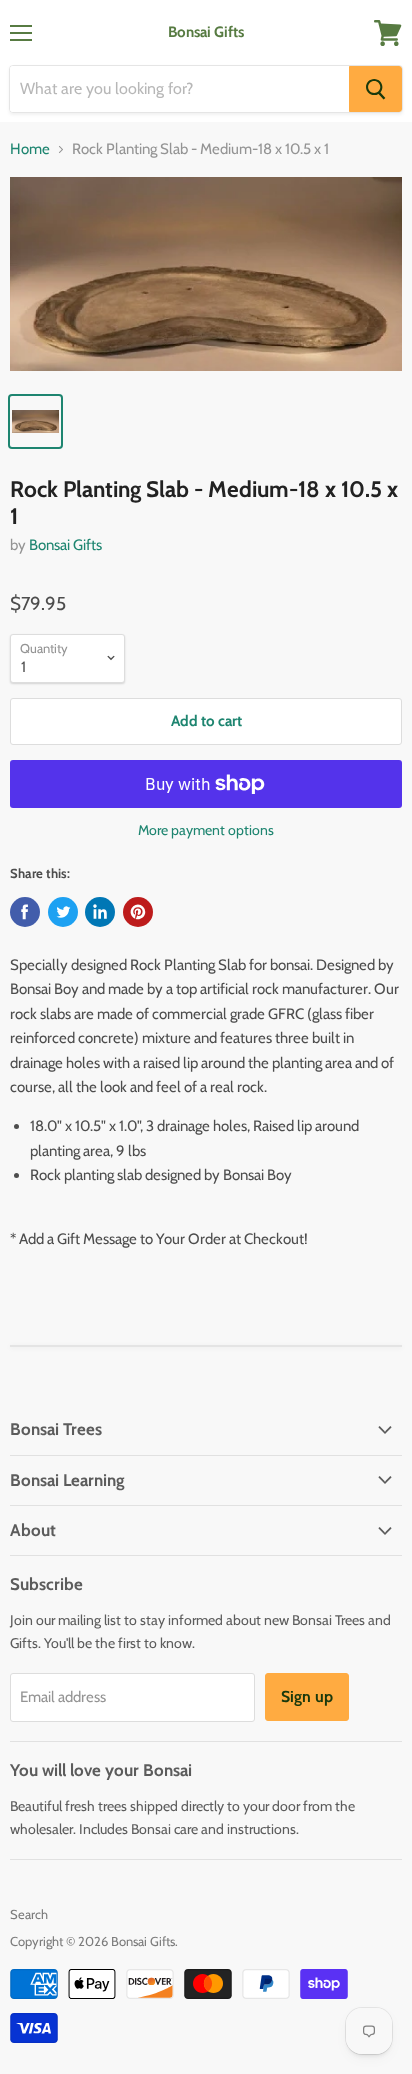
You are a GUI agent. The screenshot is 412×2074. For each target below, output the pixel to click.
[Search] (375, 89)
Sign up (307, 1696)
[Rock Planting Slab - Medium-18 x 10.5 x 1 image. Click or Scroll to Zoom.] (206, 279)
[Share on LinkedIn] (100, 912)
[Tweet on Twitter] (63, 912)
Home (30, 149)
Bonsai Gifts (65, 545)
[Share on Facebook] (25, 912)
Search (29, 1914)
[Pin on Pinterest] (138, 912)
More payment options (206, 830)
